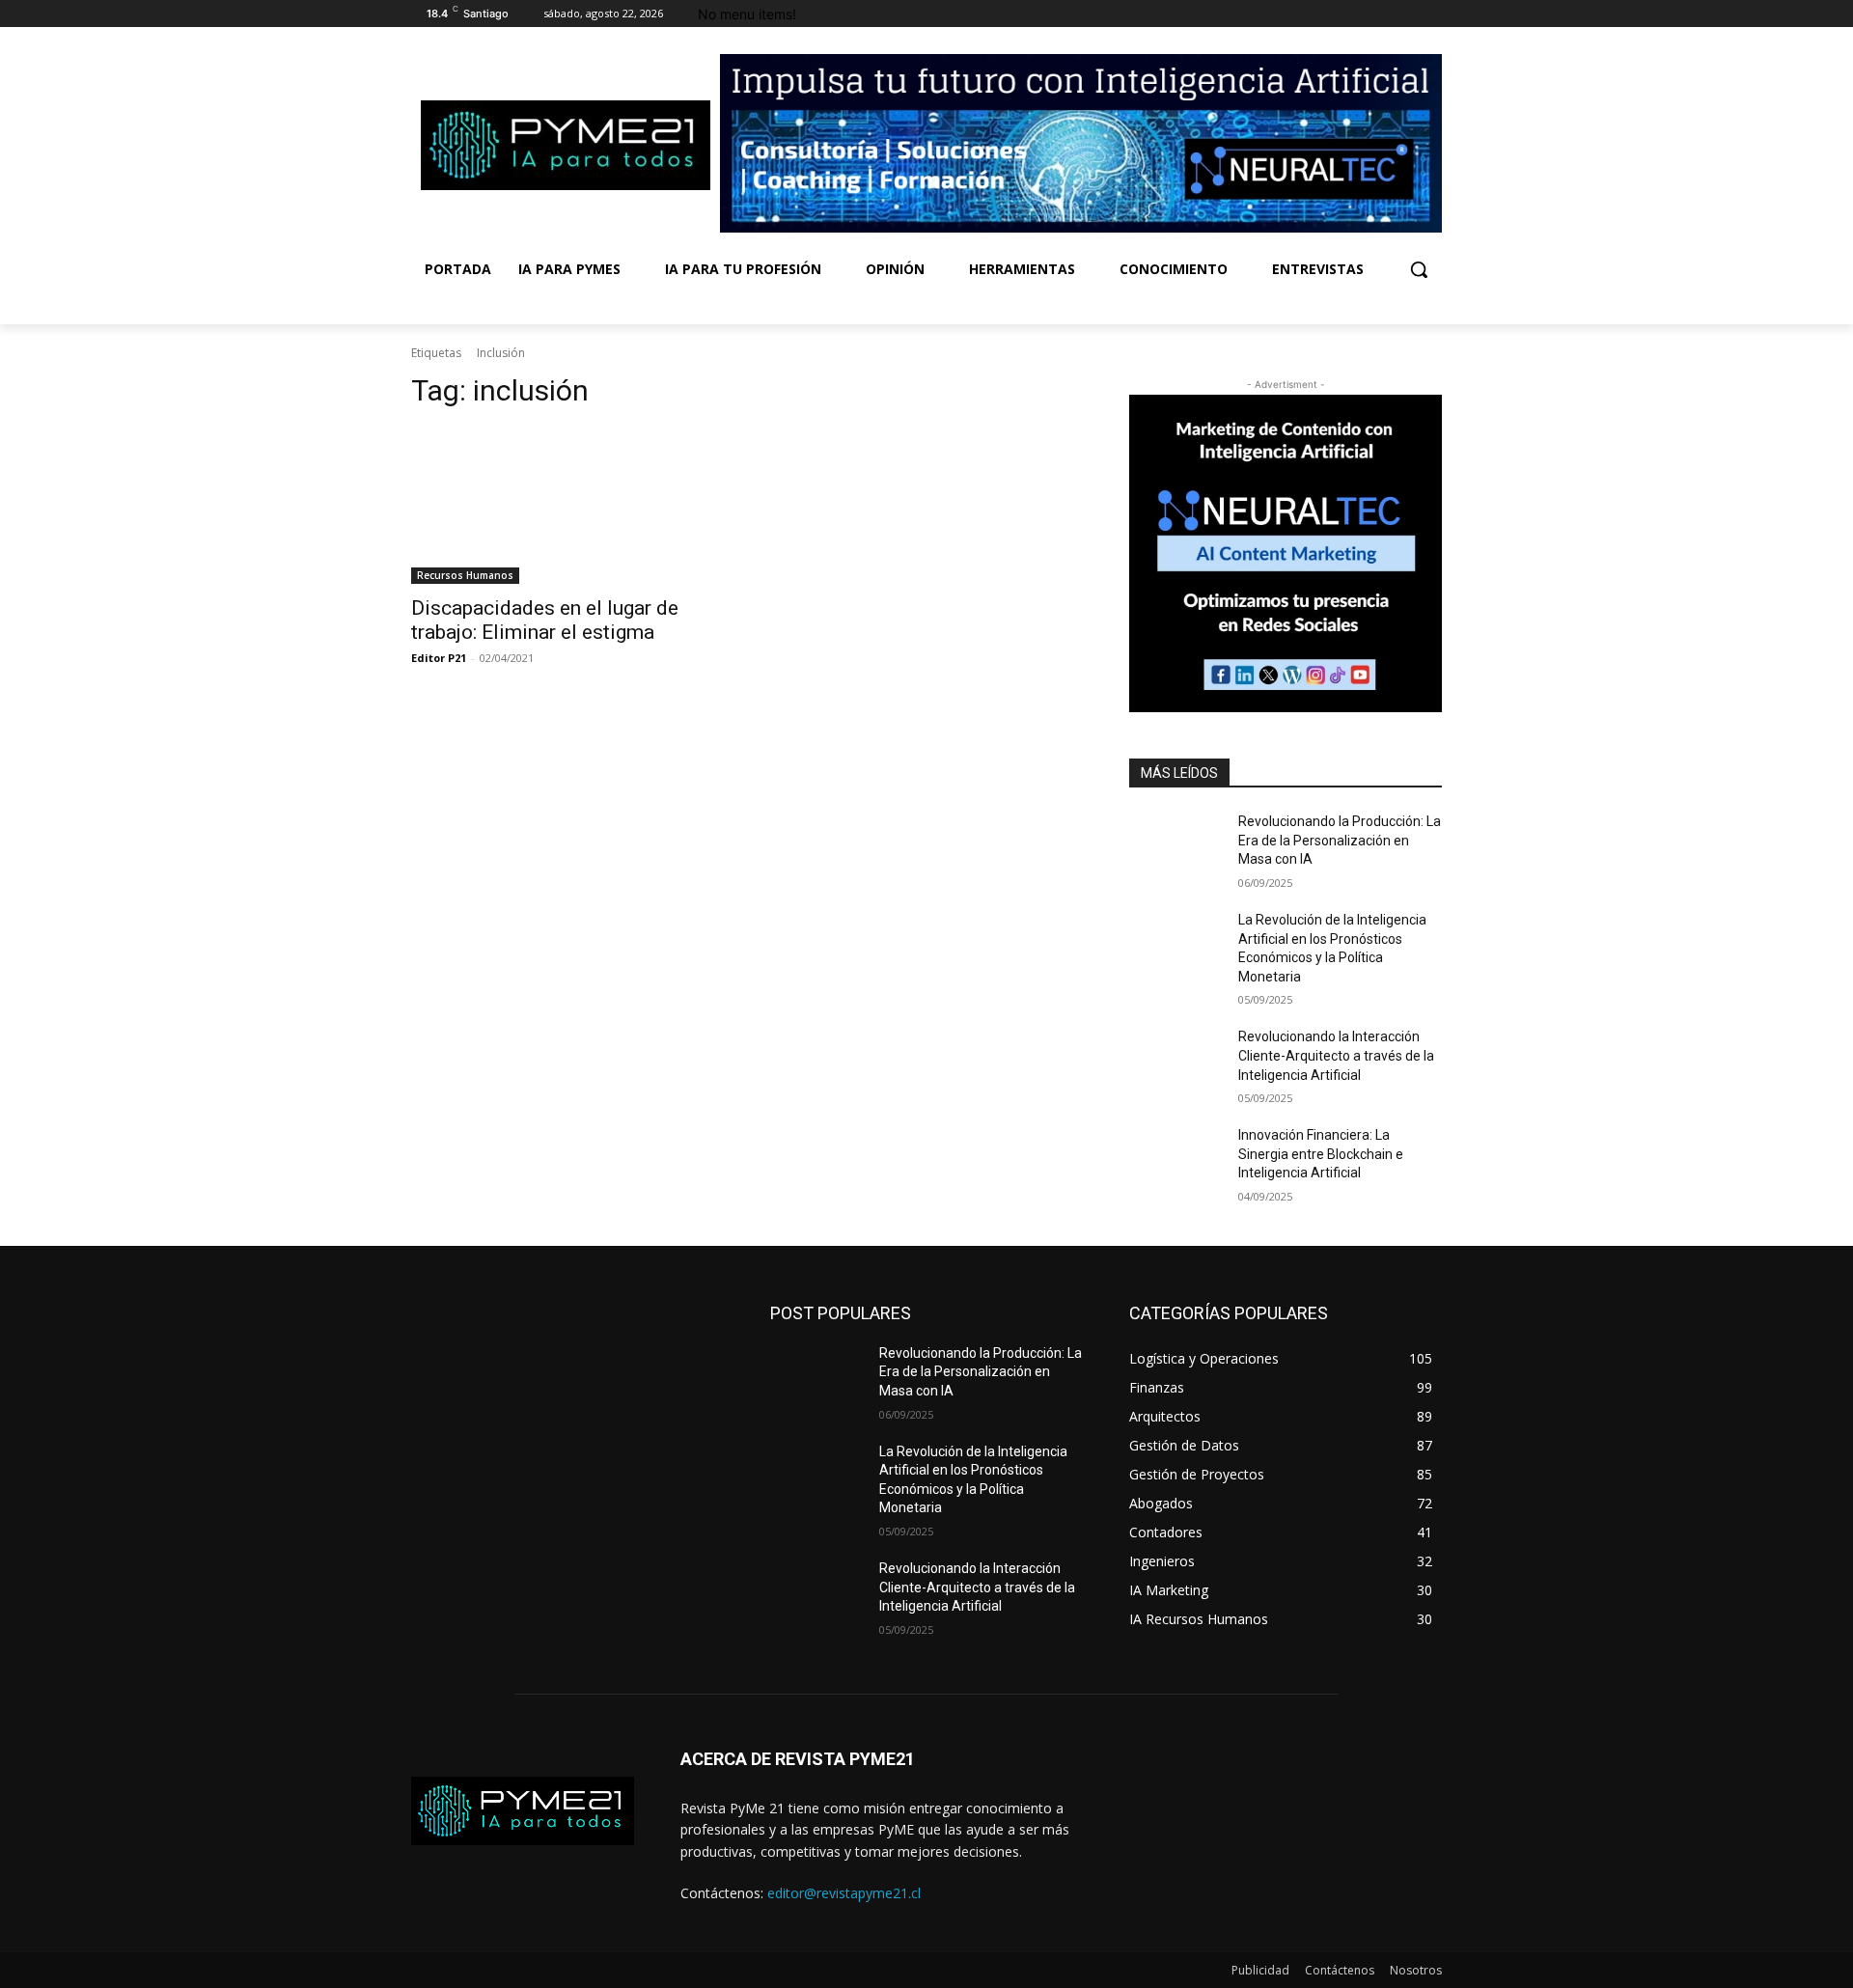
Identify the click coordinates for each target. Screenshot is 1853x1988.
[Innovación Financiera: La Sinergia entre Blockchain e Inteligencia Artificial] (1176, 1159)
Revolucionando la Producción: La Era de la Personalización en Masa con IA (1340, 840)
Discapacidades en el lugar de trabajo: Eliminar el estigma (545, 620)
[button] (1419, 269)
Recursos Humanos (465, 575)
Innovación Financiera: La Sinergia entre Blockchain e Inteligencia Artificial (1321, 1154)
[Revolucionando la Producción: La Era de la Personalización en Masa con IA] (1176, 845)
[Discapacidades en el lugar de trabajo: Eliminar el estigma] (567, 506)
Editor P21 (439, 658)
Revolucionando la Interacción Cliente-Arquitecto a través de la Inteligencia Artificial (1336, 1055)
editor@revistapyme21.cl (844, 1893)
